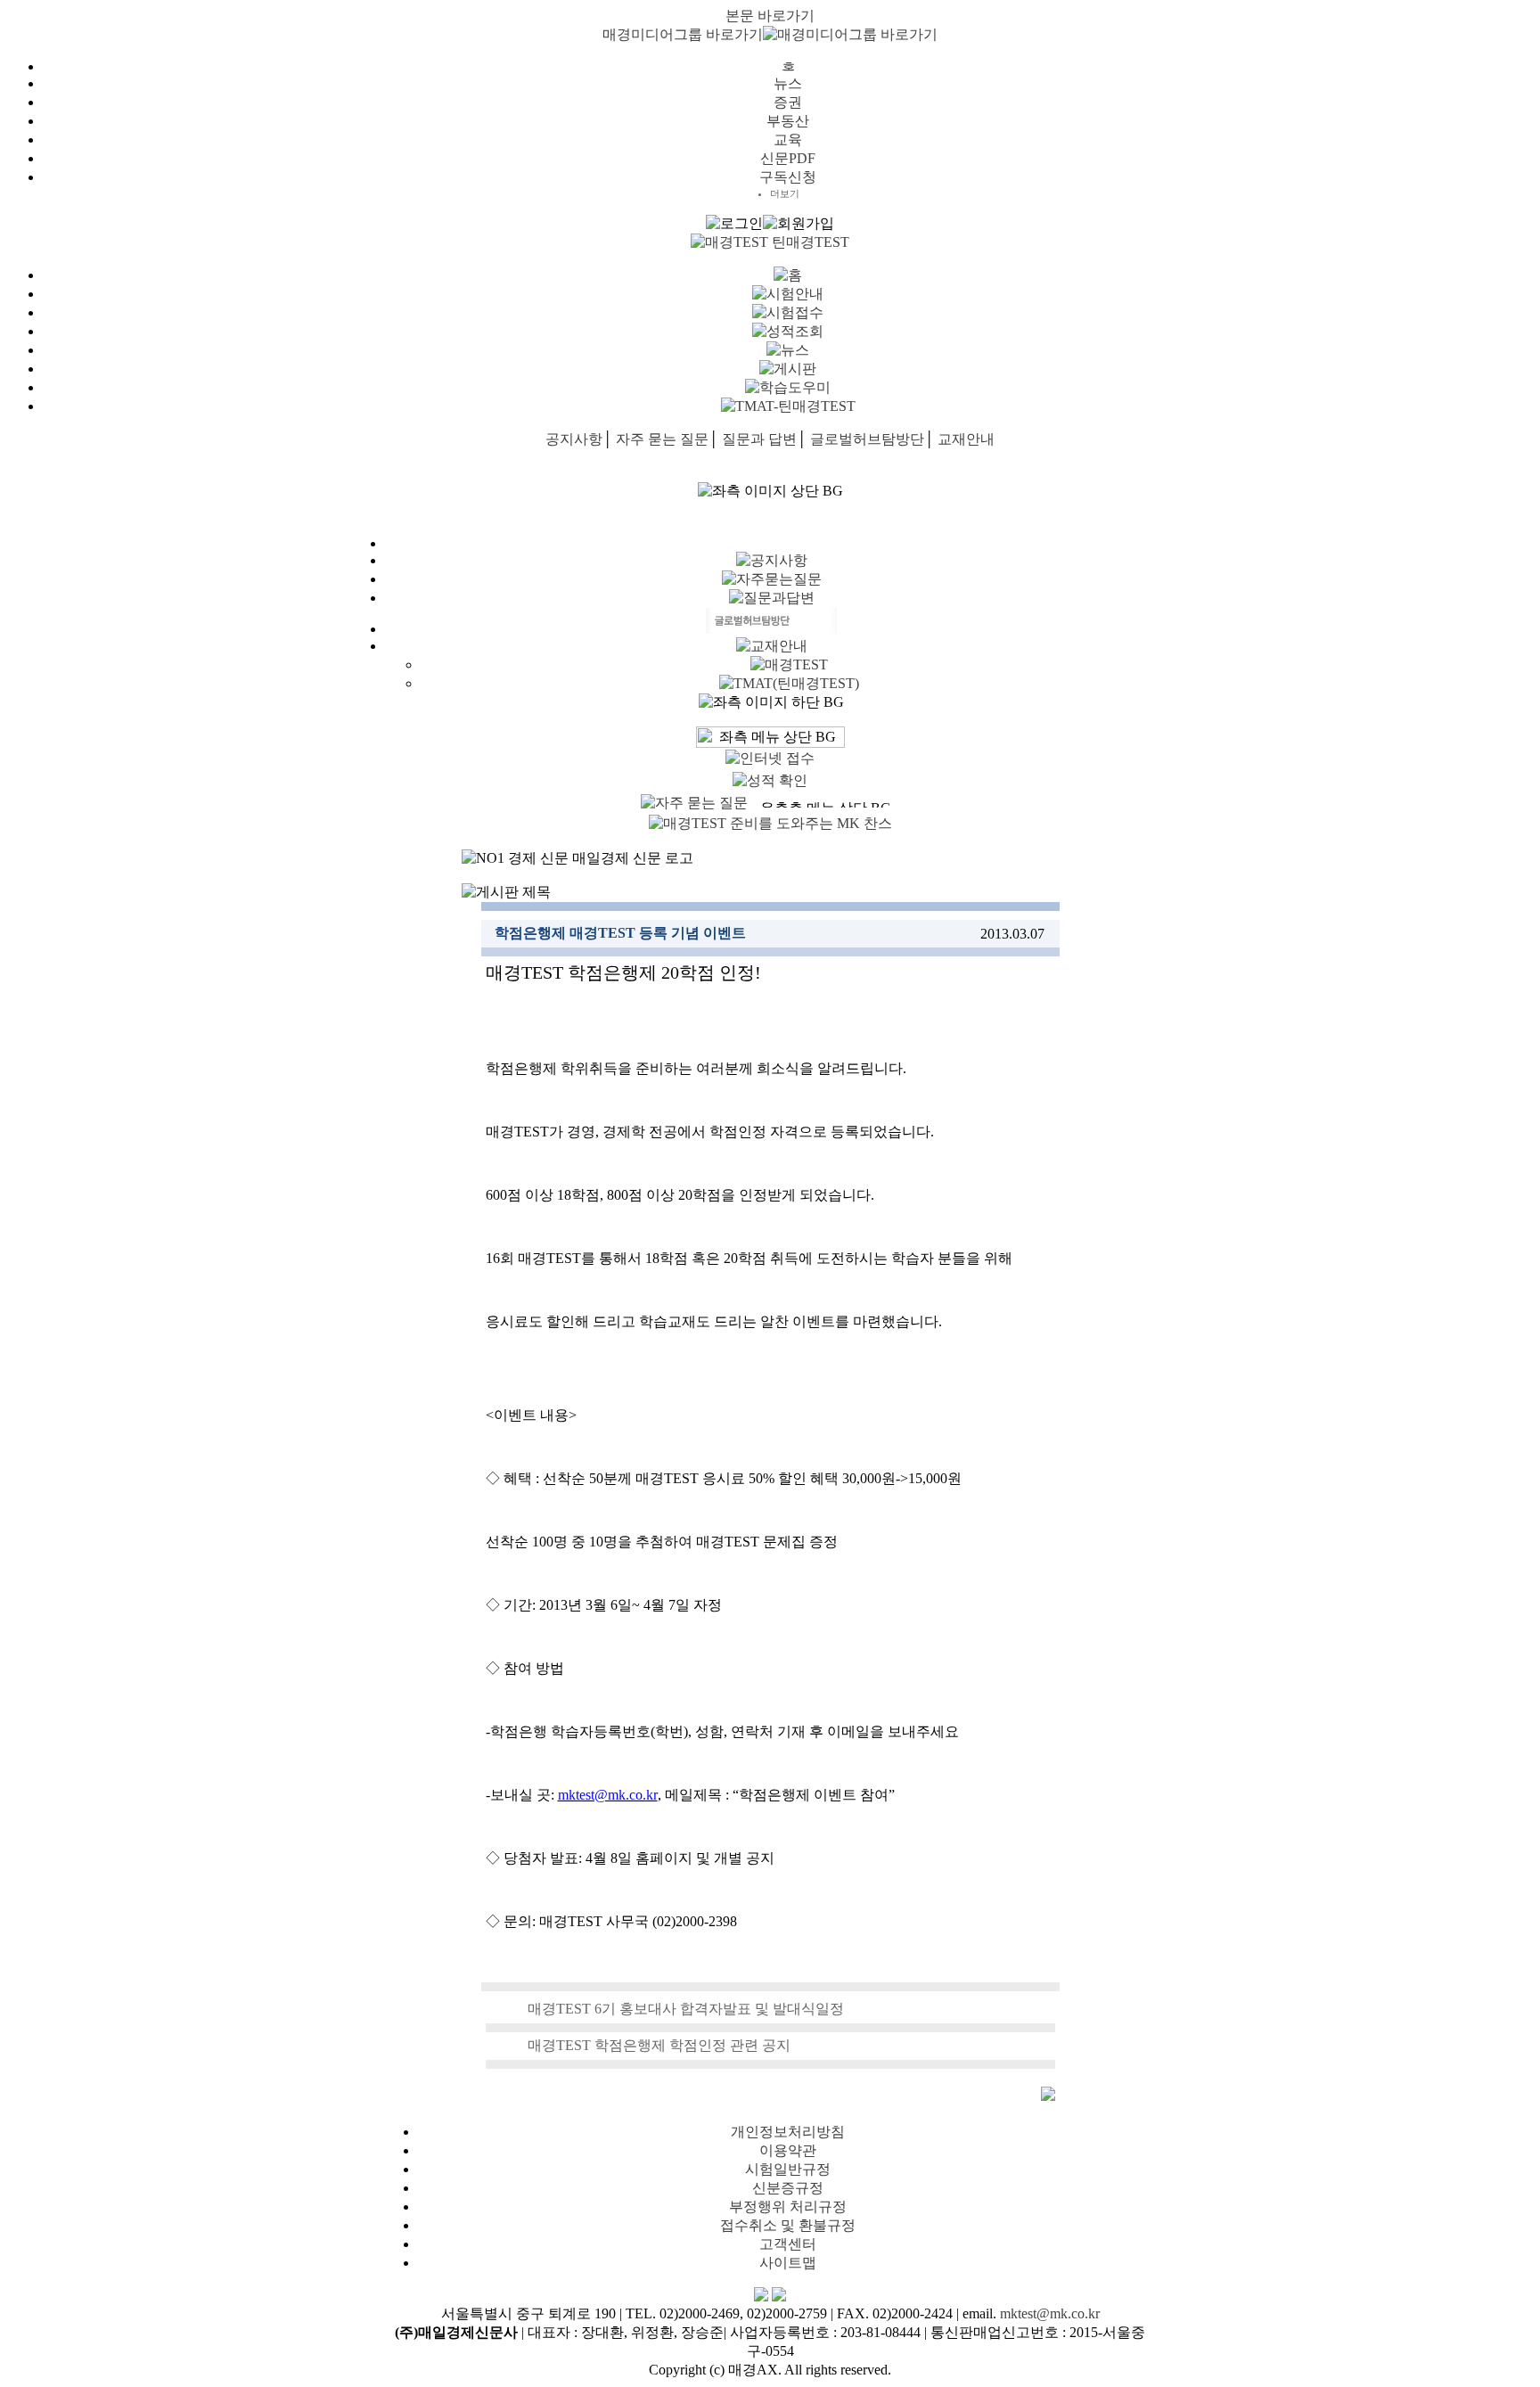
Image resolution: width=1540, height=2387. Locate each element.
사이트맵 (788, 2263)
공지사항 (574, 439)
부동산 (788, 121)
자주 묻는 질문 (662, 439)
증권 (788, 102)
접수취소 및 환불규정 (788, 2225)
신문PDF (788, 158)
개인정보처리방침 (788, 2132)
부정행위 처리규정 (788, 2207)
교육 (788, 139)
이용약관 (788, 2150)
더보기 (785, 193)
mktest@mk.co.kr (1050, 2313)
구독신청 (788, 177)
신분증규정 (788, 2188)
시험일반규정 (788, 2169)
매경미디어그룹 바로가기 (683, 34)
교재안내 (966, 439)
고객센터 (788, 2244)
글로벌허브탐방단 (867, 439)
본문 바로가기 (770, 16)
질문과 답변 (759, 439)
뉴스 (788, 83)
